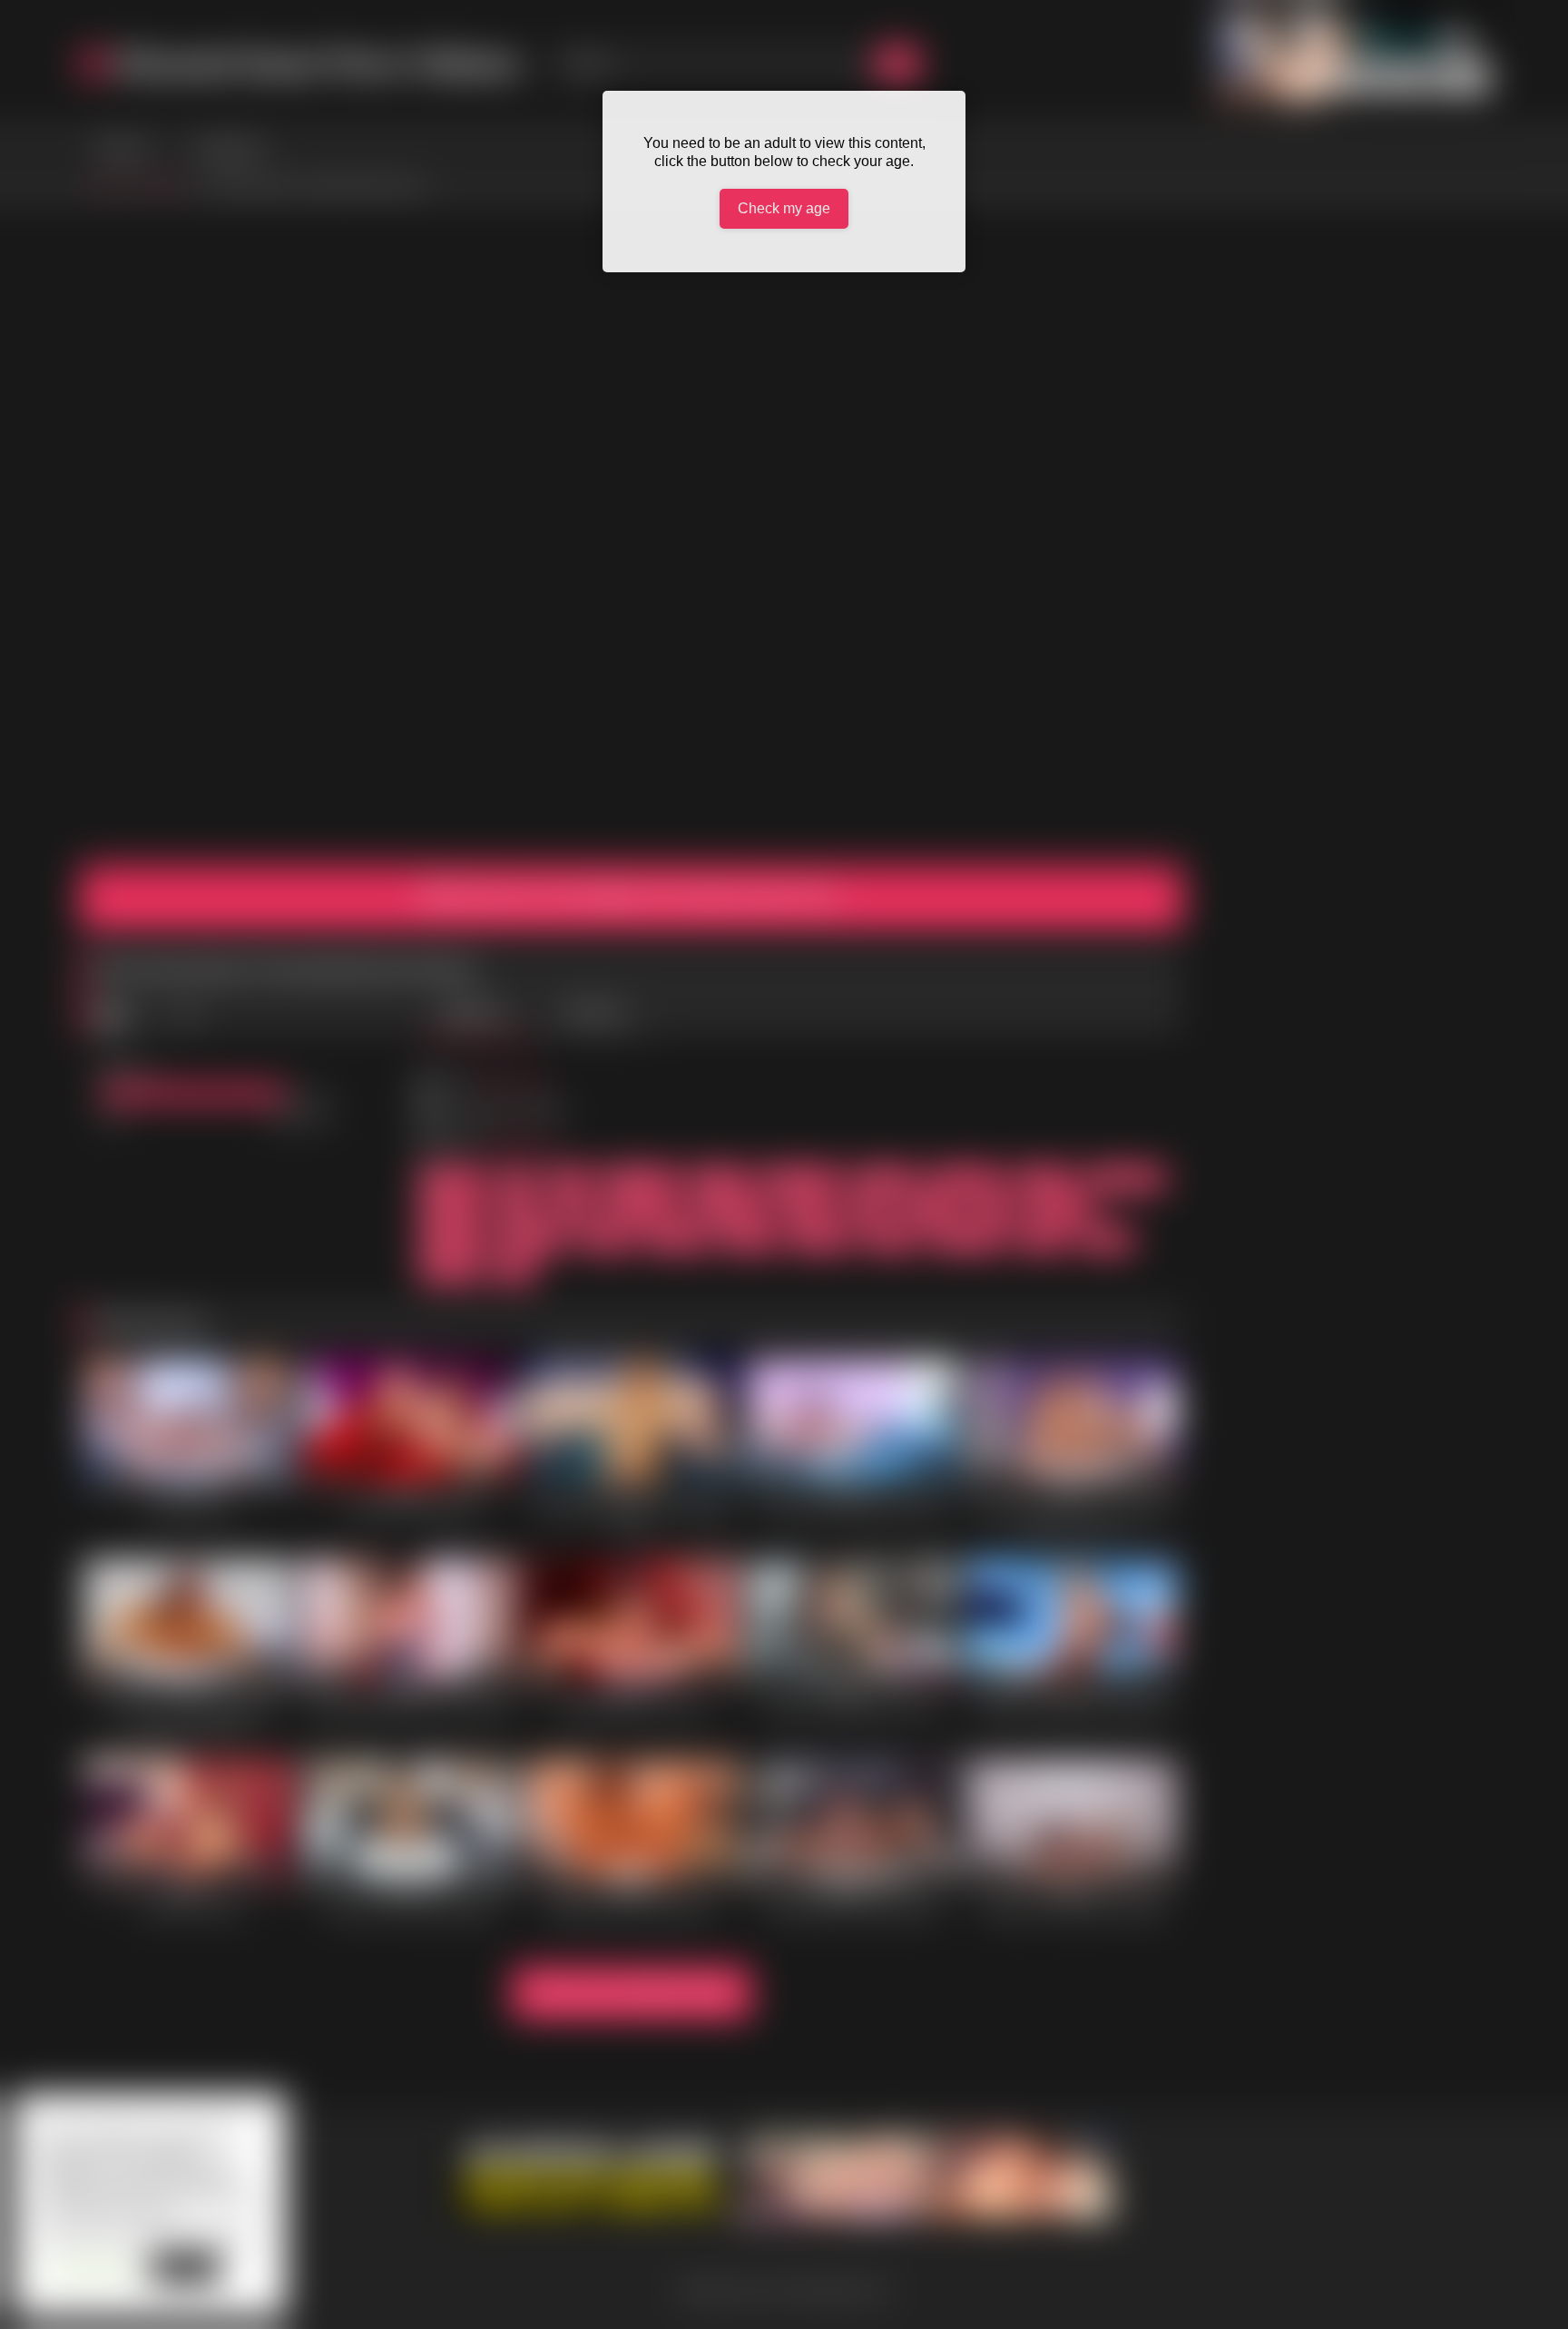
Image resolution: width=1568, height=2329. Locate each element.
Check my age (784, 208)
